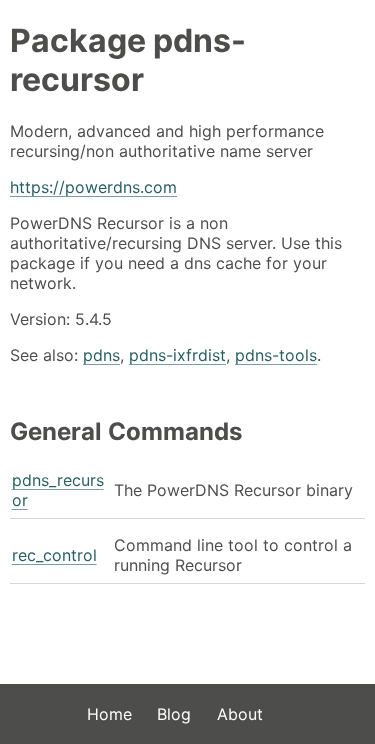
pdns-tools (276, 355)
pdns (101, 355)
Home (109, 714)
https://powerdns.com (93, 187)
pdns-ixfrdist (177, 355)
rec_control (54, 555)
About (240, 714)
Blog (174, 714)
